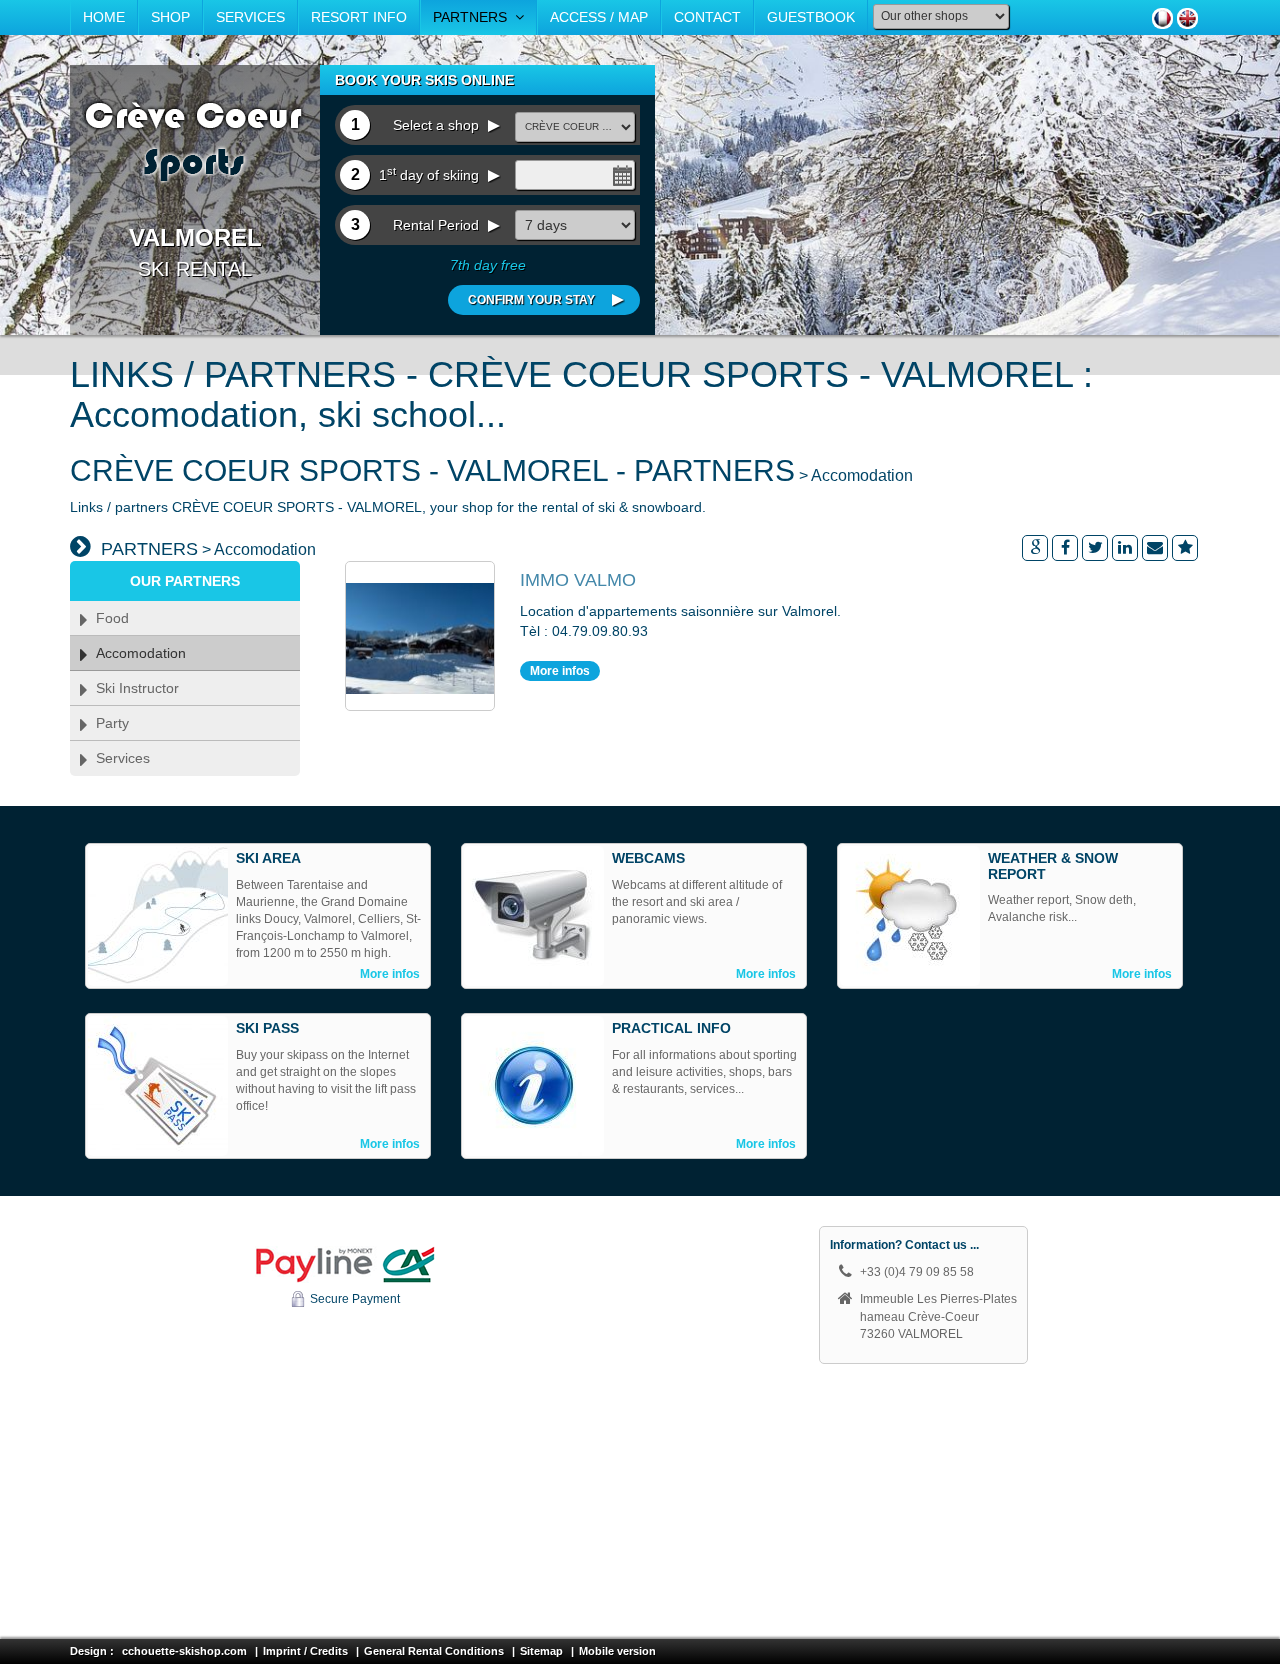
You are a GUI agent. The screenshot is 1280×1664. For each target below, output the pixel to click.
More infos (560, 671)
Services (119, 758)
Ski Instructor (133, 688)
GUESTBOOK (811, 17)
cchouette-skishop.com (184, 1651)
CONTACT (707, 17)
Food (108, 618)
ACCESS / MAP (599, 17)
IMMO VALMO (578, 580)
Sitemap (541, 1651)
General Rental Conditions (434, 1651)
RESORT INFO (359, 17)
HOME (104, 17)
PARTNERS (474, 17)
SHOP (170, 17)
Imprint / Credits (305, 1651)
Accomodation (137, 653)
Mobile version (617, 1651)
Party (108, 723)
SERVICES (250, 17)
